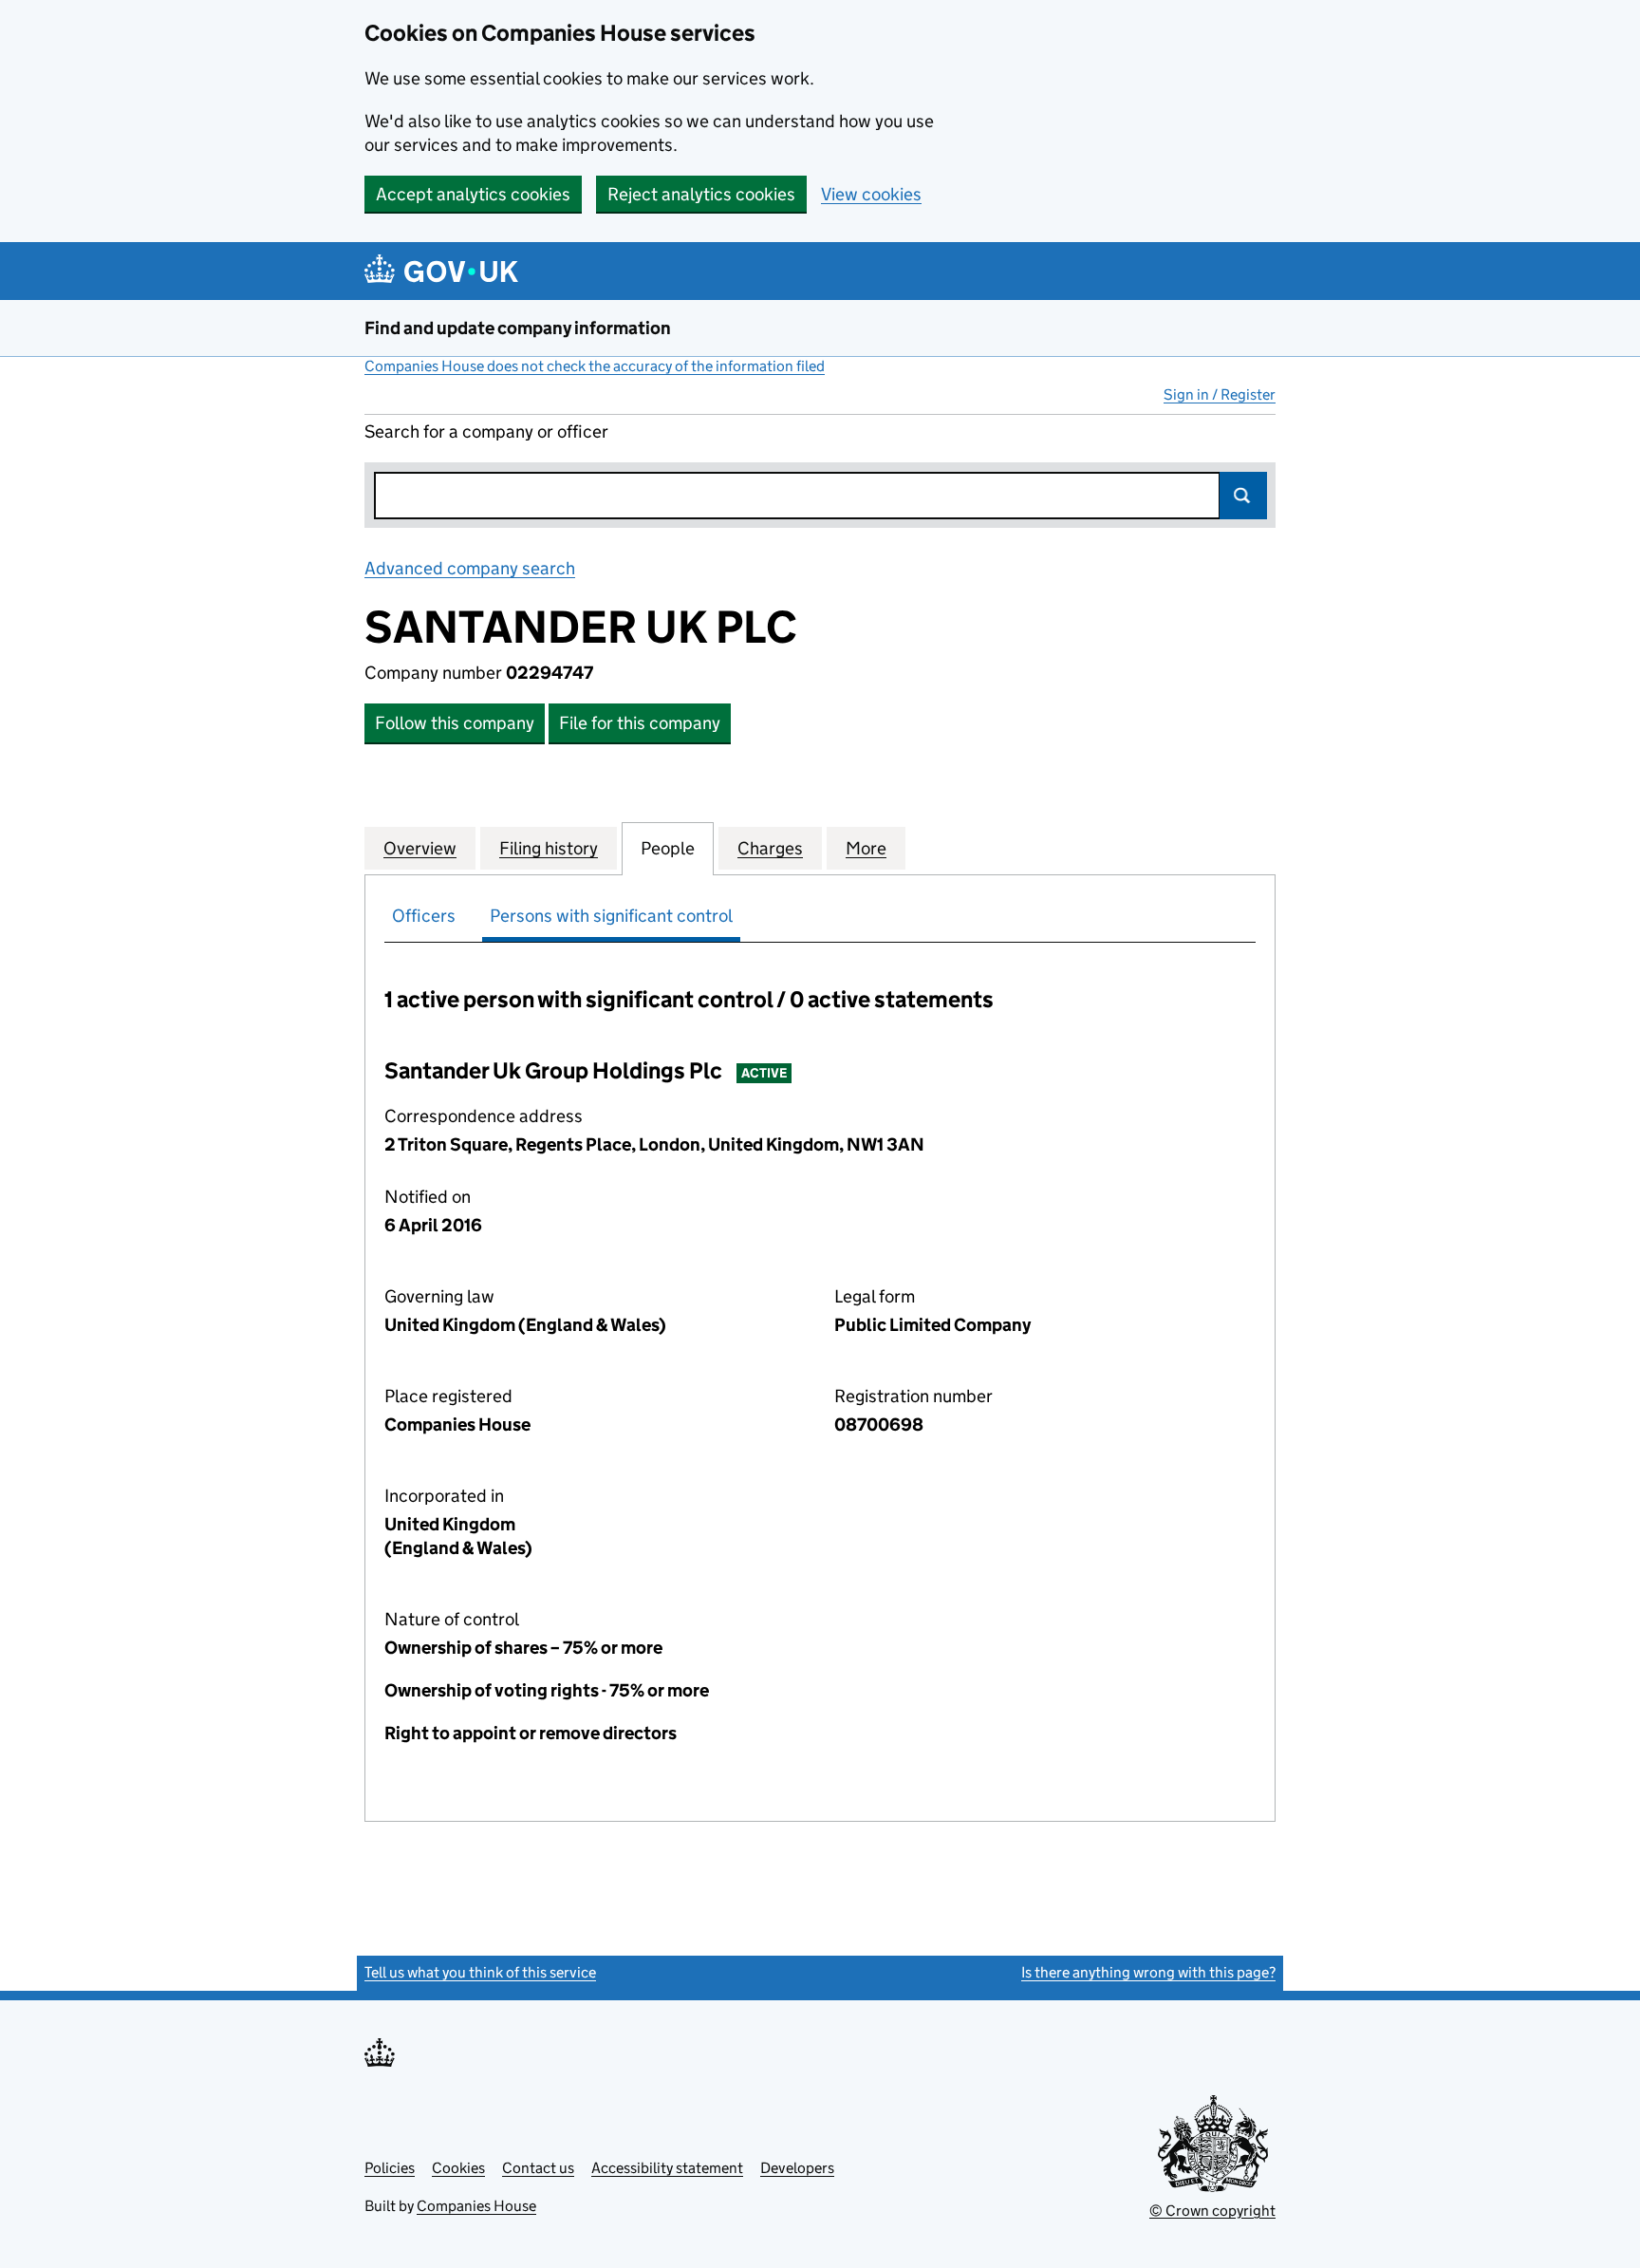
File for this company (640, 723)
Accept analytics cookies (473, 194)
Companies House (476, 2206)
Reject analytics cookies (701, 194)
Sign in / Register (1220, 394)
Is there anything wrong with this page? (1148, 1972)
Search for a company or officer (486, 431)
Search (1243, 496)
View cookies (871, 194)
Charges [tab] (770, 848)
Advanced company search (470, 568)
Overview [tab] (420, 848)
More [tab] (866, 848)
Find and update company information (518, 328)
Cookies (458, 2168)
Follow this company (455, 723)
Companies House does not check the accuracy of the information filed (595, 366)
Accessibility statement (667, 2168)
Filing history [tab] (549, 848)
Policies (390, 2168)
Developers (797, 2168)
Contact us (538, 2168)
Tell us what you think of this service (480, 1972)
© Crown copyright (1212, 2211)
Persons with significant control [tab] (611, 916)
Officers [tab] (424, 916)
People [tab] (668, 848)
